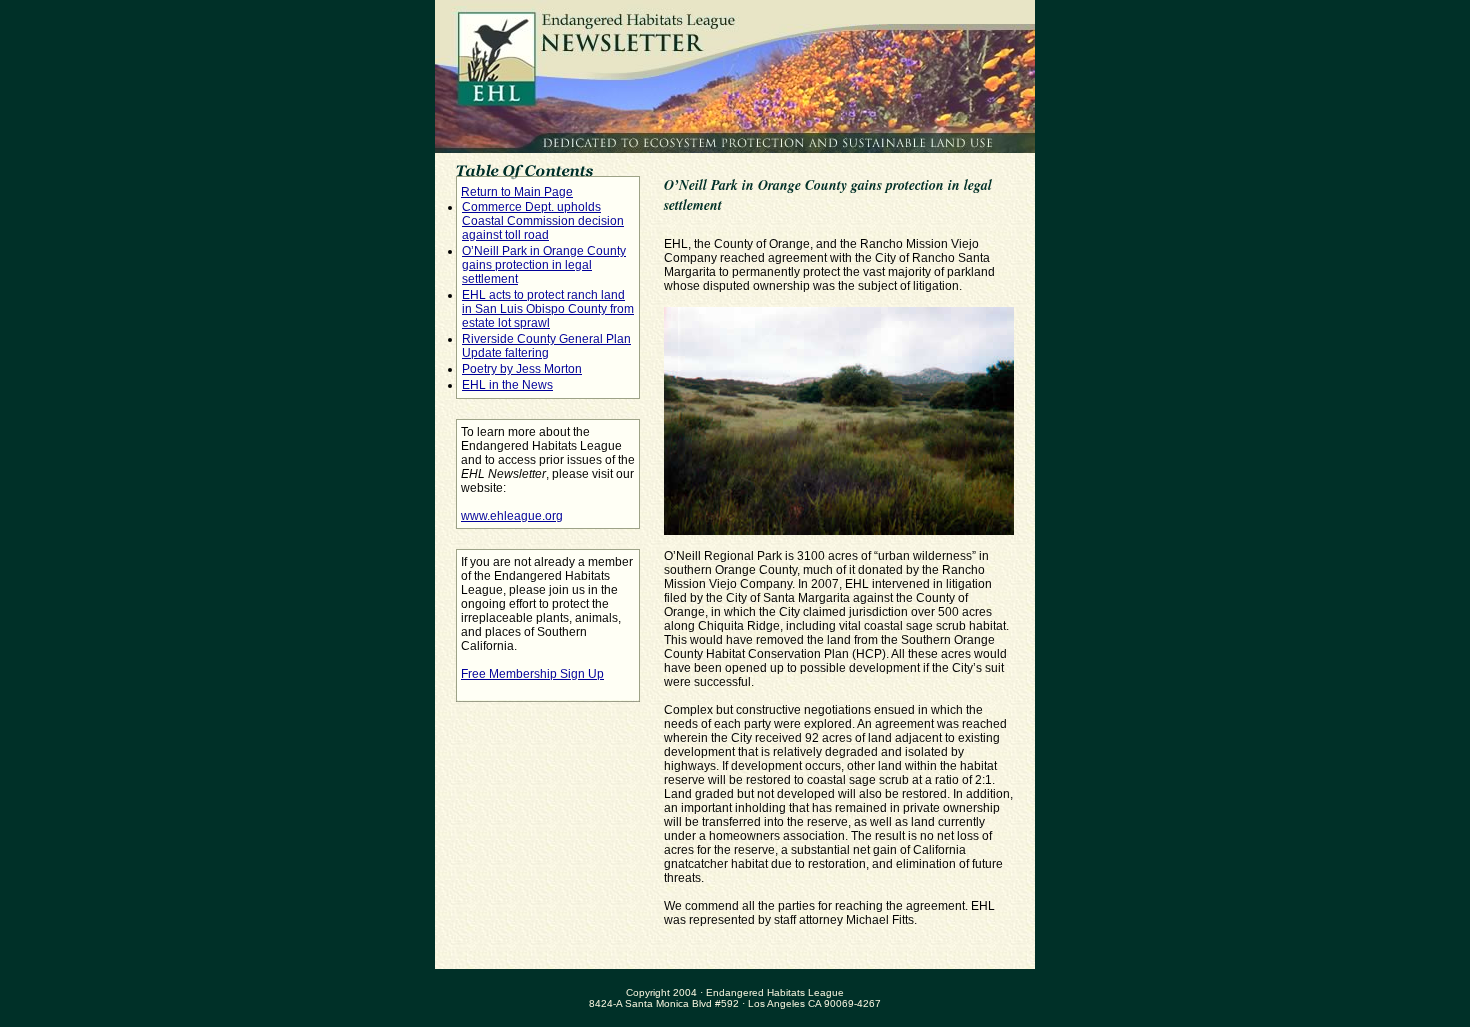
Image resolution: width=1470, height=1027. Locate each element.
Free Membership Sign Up (532, 674)
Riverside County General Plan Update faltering (546, 346)
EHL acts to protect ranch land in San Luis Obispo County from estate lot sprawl (548, 309)
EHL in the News (507, 385)
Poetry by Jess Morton (522, 369)
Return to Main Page (517, 192)
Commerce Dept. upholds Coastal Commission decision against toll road (543, 221)
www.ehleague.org (512, 516)
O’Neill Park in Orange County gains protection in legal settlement (544, 265)
